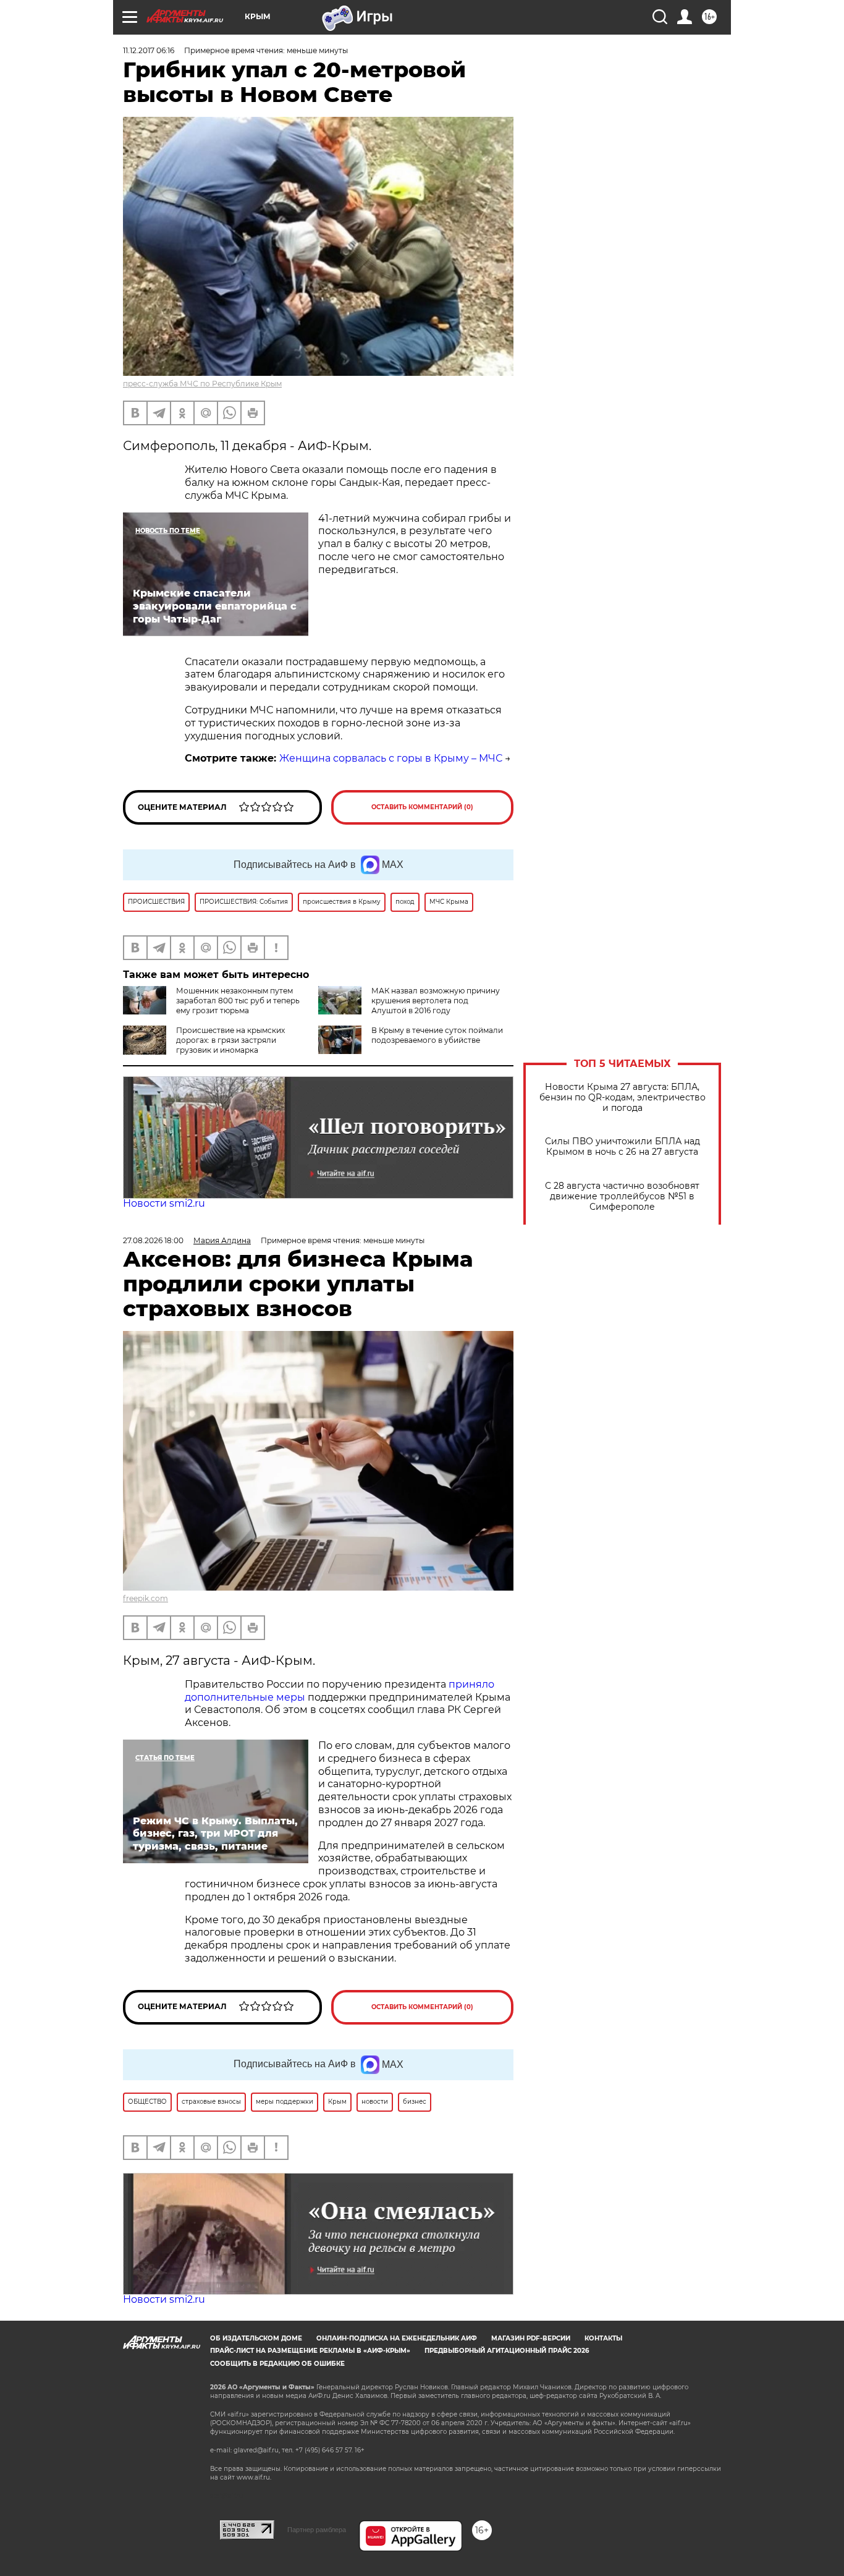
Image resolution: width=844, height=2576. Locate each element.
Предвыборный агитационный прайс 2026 (507, 2351)
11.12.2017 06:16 (149, 50)
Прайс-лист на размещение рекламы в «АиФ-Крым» (310, 2351)
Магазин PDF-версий (531, 2338)
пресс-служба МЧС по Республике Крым (202, 384)
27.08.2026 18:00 (153, 1240)
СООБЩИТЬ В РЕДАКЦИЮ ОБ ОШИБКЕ (277, 2364)
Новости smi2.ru (164, 1203)
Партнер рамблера (317, 2530)
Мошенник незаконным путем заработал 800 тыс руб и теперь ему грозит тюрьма (238, 1001)
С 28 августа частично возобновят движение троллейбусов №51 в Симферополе (622, 1197)
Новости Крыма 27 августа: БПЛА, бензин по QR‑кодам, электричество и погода (622, 1098)
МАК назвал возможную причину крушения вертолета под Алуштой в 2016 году (436, 1001)
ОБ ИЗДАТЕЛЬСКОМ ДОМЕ (256, 2338)
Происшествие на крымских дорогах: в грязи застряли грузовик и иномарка (230, 1040)
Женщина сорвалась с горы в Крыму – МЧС (391, 758)
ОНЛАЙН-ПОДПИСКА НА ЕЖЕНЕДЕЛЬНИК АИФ (397, 2338)
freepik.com (146, 1598)
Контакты (603, 2338)
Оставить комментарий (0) (422, 807)
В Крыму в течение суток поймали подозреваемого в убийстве (437, 1035)
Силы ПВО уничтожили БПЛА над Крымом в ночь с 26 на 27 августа (622, 1147)
